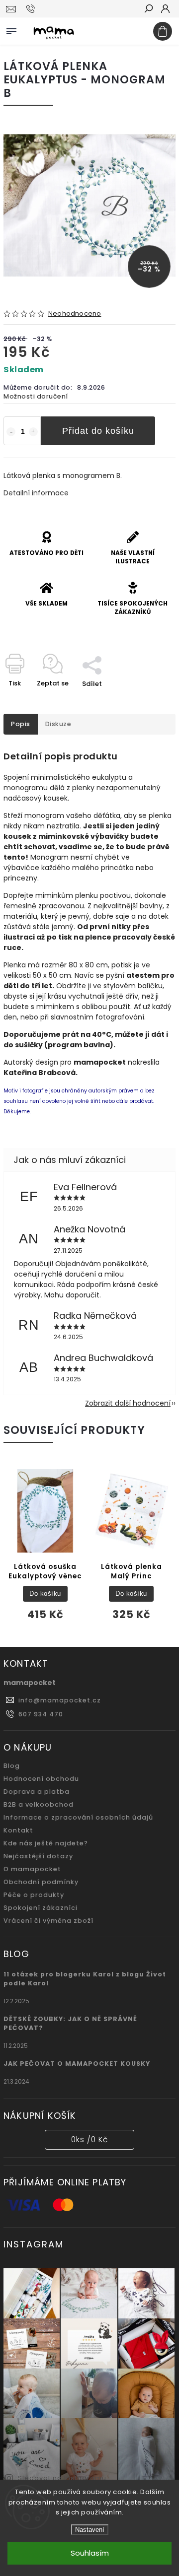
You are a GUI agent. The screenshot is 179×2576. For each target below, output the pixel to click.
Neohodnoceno (75, 314)
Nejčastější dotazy (38, 1856)
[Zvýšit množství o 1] (33, 432)
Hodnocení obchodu (41, 1779)
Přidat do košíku (98, 431)
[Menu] (11, 29)
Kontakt (18, 1830)
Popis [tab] (21, 724)
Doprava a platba (37, 1792)
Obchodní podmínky (41, 1882)
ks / (89, 2139)
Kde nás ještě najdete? (46, 1843)
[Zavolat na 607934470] (32, 9)
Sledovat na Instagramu (62, 2478)
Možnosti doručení (36, 396)
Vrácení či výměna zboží (48, 1921)
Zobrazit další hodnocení (128, 1403)
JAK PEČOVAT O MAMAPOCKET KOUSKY (77, 2064)
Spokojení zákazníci (41, 1908)
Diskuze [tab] (58, 724)
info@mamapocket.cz (60, 1700)
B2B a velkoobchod (39, 1804)
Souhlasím (90, 2553)
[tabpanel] (45, 1547)
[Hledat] (148, 9)
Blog (12, 1766)
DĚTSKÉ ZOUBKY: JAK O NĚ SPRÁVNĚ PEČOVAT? (70, 2023)
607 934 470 (41, 1714)
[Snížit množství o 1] (11, 432)
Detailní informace (36, 493)
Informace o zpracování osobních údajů (78, 1817)
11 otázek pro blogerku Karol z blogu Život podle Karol (85, 1979)
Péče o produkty (34, 1895)
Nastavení (90, 2530)
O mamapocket (32, 1869)
